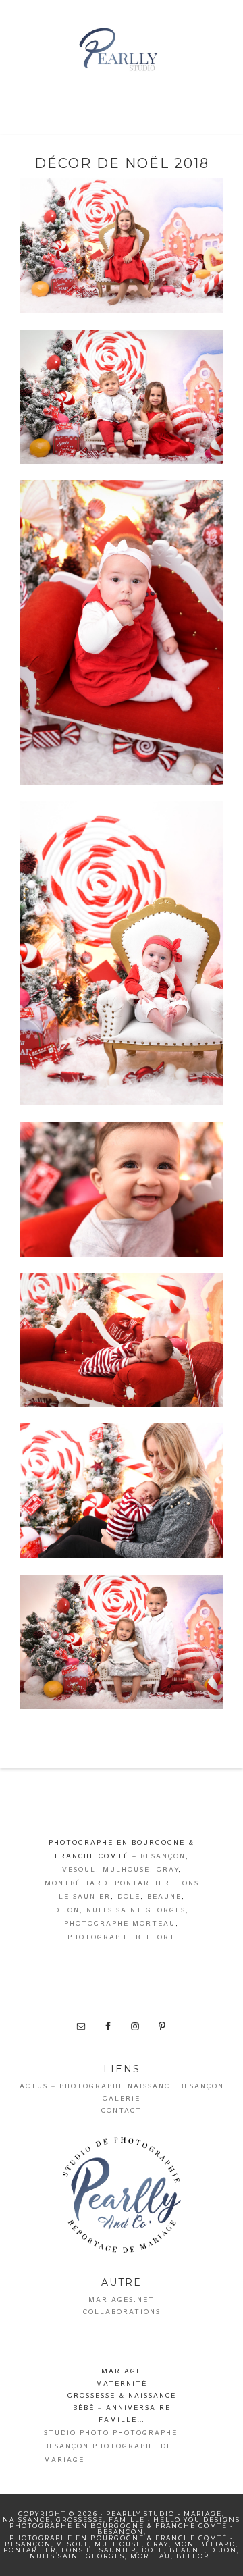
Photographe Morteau (120, 1924)
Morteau (151, 2556)
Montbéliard (76, 1883)
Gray (167, 1870)
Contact (122, 2111)
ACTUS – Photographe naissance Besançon (122, 2086)
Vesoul (79, 1870)
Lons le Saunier (99, 2550)
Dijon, (69, 1910)
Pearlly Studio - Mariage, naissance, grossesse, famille (122, 51)
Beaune (164, 1897)
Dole (129, 1897)
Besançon (163, 1856)
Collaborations (122, 2312)
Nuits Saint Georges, (138, 1910)
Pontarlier (142, 1883)
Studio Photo (77, 2433)
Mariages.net (122, 2300)
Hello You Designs (197, 2520)
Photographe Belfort (122, 1937)
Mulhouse (126, 1870)
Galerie (122, 2099)
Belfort (195, 2556)
